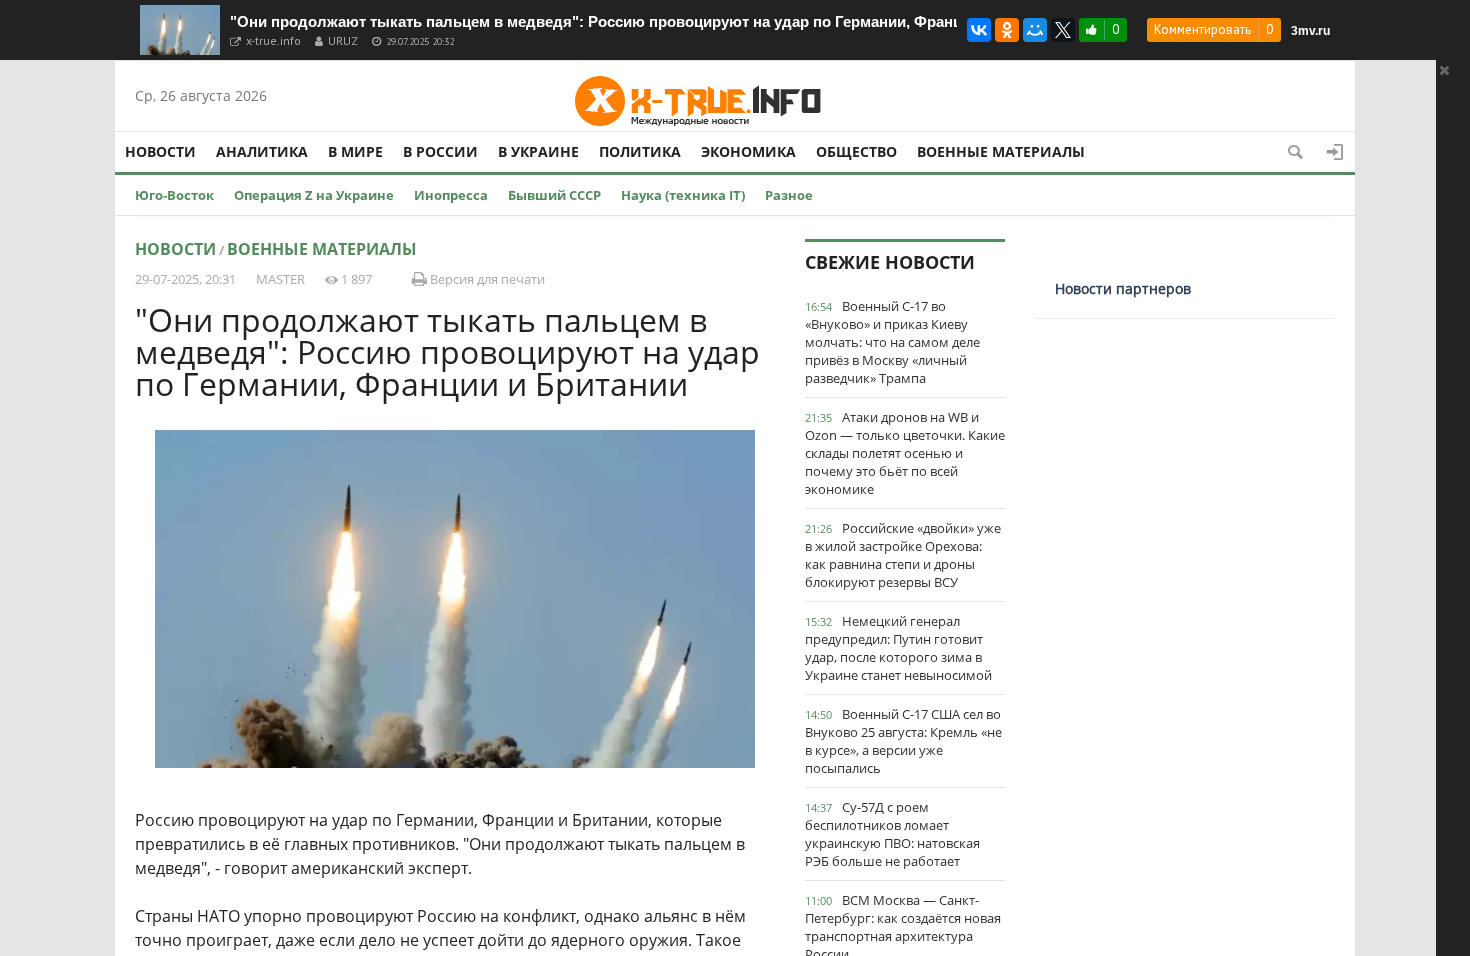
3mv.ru (1310, 31)
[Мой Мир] (1035, 30)
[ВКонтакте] (979, 30)
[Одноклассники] (1007, 30)
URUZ (343, 40)
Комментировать (1202, 29)
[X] (1063, 30)
